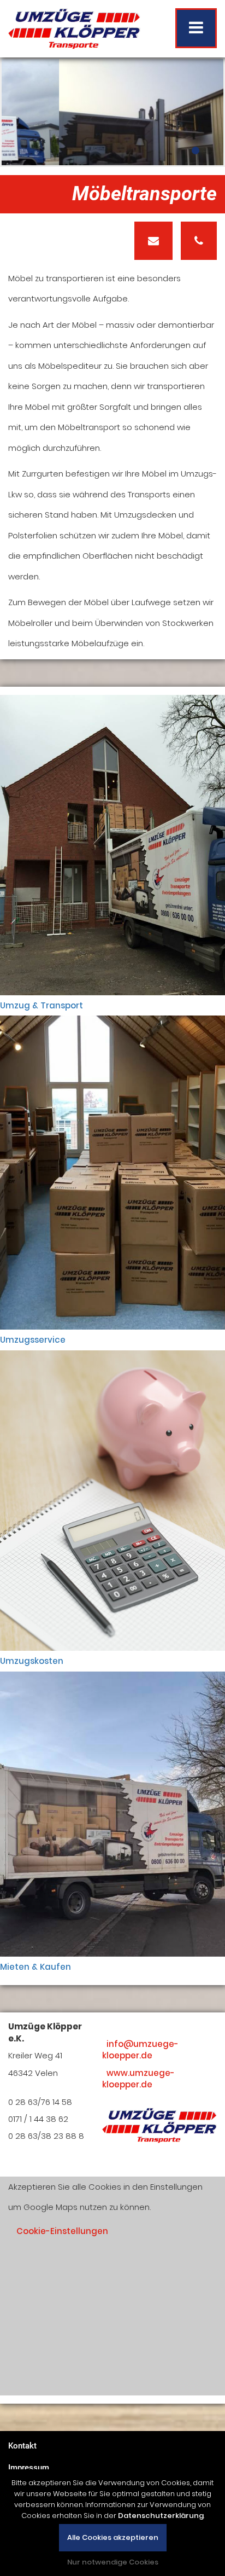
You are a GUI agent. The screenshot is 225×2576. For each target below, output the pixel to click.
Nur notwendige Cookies (113, 2562)
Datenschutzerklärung (161, 2516)
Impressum (29, 2468)
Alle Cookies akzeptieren (113, 2537)
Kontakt (22, 2446)
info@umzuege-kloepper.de (140, 2050)
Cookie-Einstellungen (62, 2231)
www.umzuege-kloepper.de (138, 2079)
